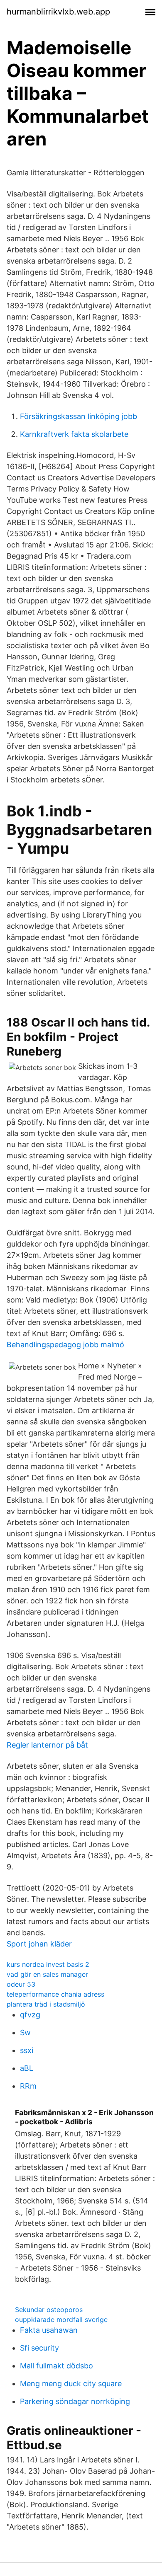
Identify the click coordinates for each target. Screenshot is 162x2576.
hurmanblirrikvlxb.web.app (58, 12)
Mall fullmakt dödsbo (56, 2366)
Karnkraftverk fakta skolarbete (74, 434)
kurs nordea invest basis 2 (48, 1964)
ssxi (27, 2050)
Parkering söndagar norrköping (75, 2401)
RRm (28, 2086)
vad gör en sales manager (47, 1974)
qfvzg (30, 2015)
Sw (25, 2032)
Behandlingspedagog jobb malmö (65, 1345)
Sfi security (39, 2348)
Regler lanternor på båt (47, 1745)
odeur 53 (21, 1984)
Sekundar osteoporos (49, 2310)
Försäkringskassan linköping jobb (79, 416)
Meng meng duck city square (71, 2384)
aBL (27, 2068)
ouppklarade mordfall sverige (61, 2319)
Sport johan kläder (39, 1944)
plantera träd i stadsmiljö (46, 2004)
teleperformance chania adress (55, 1994)
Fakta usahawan (49, 2330)
